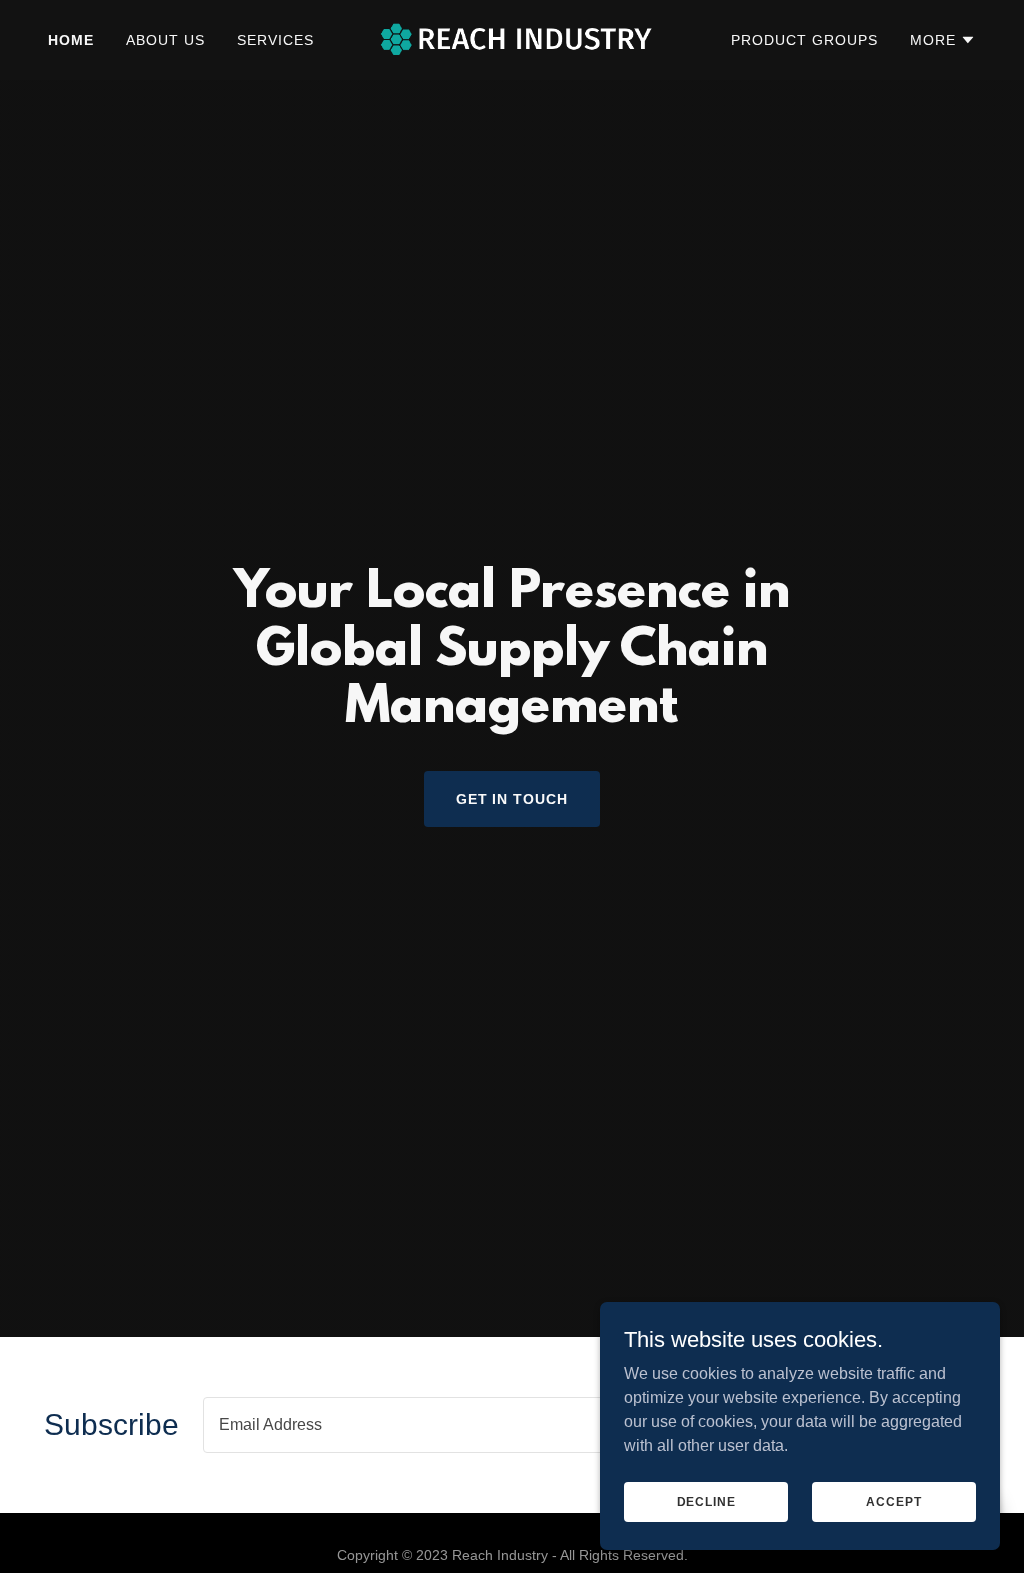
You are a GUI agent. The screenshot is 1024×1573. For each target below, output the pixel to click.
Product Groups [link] (804, 40)
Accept (893, 1501)
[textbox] (515, 1425)
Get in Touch (512, 799)
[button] (943, 40)
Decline (706, 1501)
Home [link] (71, 40)
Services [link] (275, 40)
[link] (511, 38)
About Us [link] (165, 40)
